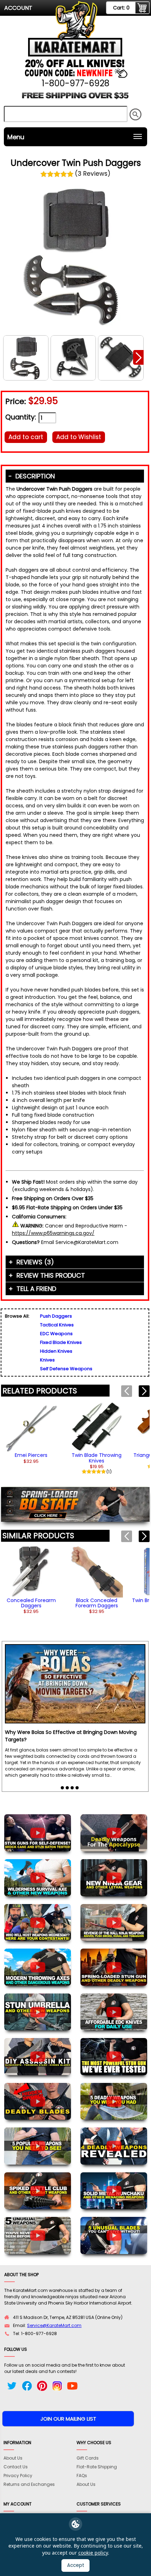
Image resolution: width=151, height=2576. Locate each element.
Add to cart (26, 437)
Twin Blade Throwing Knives (97, 1458)
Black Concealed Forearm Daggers (97, 1603)
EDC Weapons (56, 1334)
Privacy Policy (18, 2476)
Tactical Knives (57, 1325)
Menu (16, 137)
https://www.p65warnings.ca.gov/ (53, 1233)
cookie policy (93, 2553)
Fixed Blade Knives (61, 1342)
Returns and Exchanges (29, 2484)
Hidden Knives (56, 1351)
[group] (31, 1432)
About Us (13, 2458)
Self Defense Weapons (66, 1369)
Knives (47, 1360)
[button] (138, 357)
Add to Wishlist (79, 437)
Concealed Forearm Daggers (31, 1603)
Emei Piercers (31, 1455)
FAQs (82, 2476)
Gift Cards (88, 2458)
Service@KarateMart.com (54, 2325)
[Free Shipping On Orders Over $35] (75, 98)
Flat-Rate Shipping (97, 2467)
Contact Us (16, 2467)
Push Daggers (56, 1316)
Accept (76, 2565)
